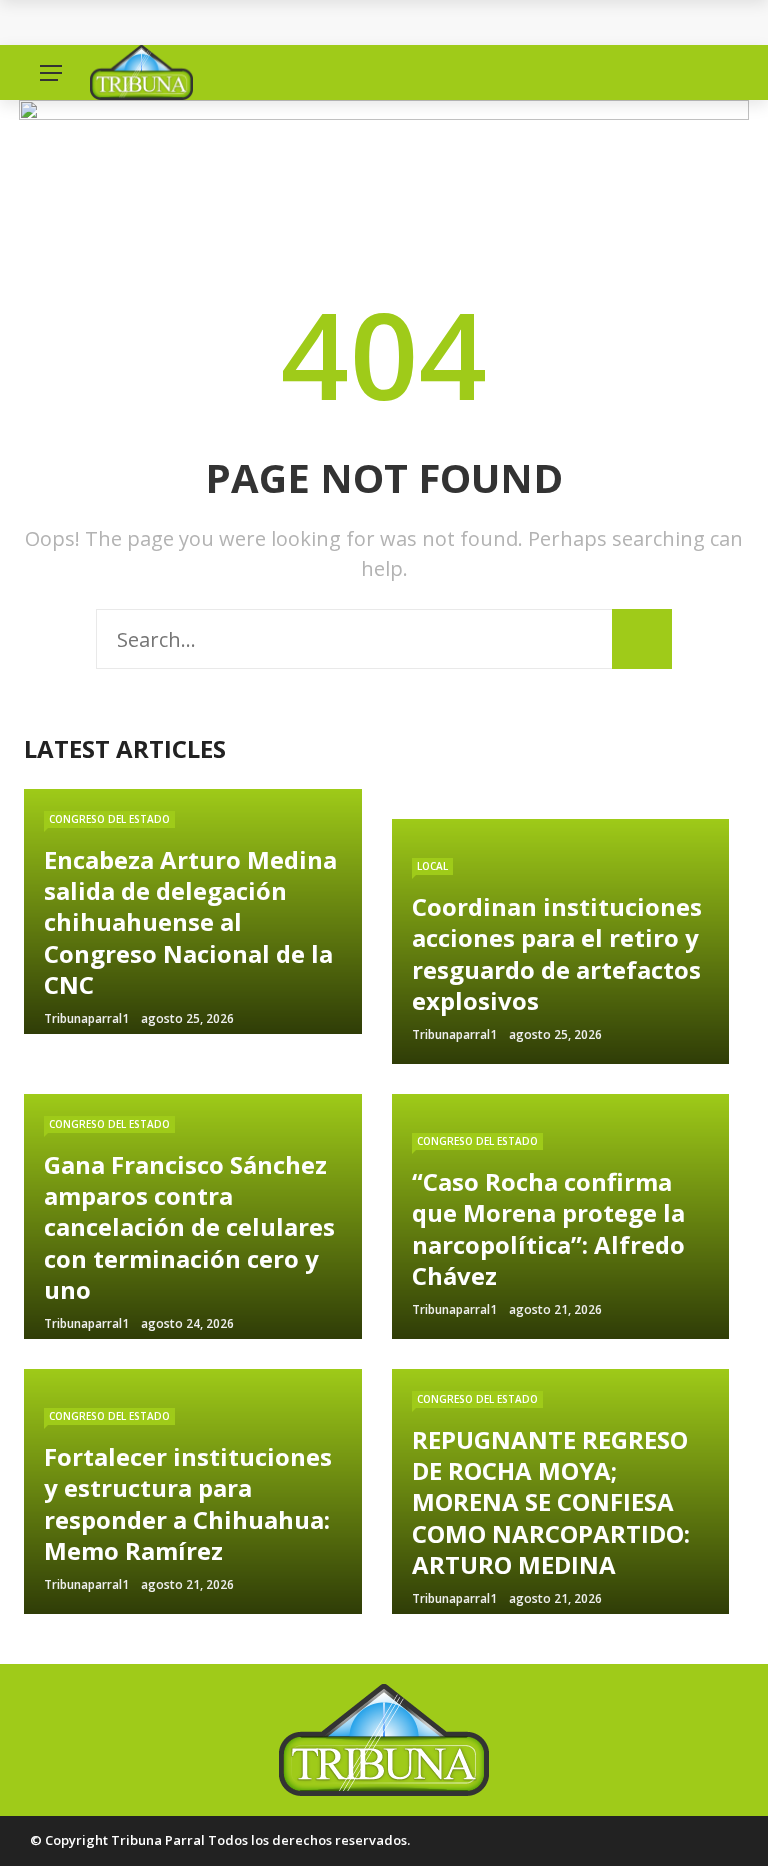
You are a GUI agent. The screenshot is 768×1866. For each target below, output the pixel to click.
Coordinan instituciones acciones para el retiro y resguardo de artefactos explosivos (376, 22)
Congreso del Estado (109, 819)
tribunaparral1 (86, 1018)
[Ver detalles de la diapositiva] (384, 173)
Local (432, 866)
